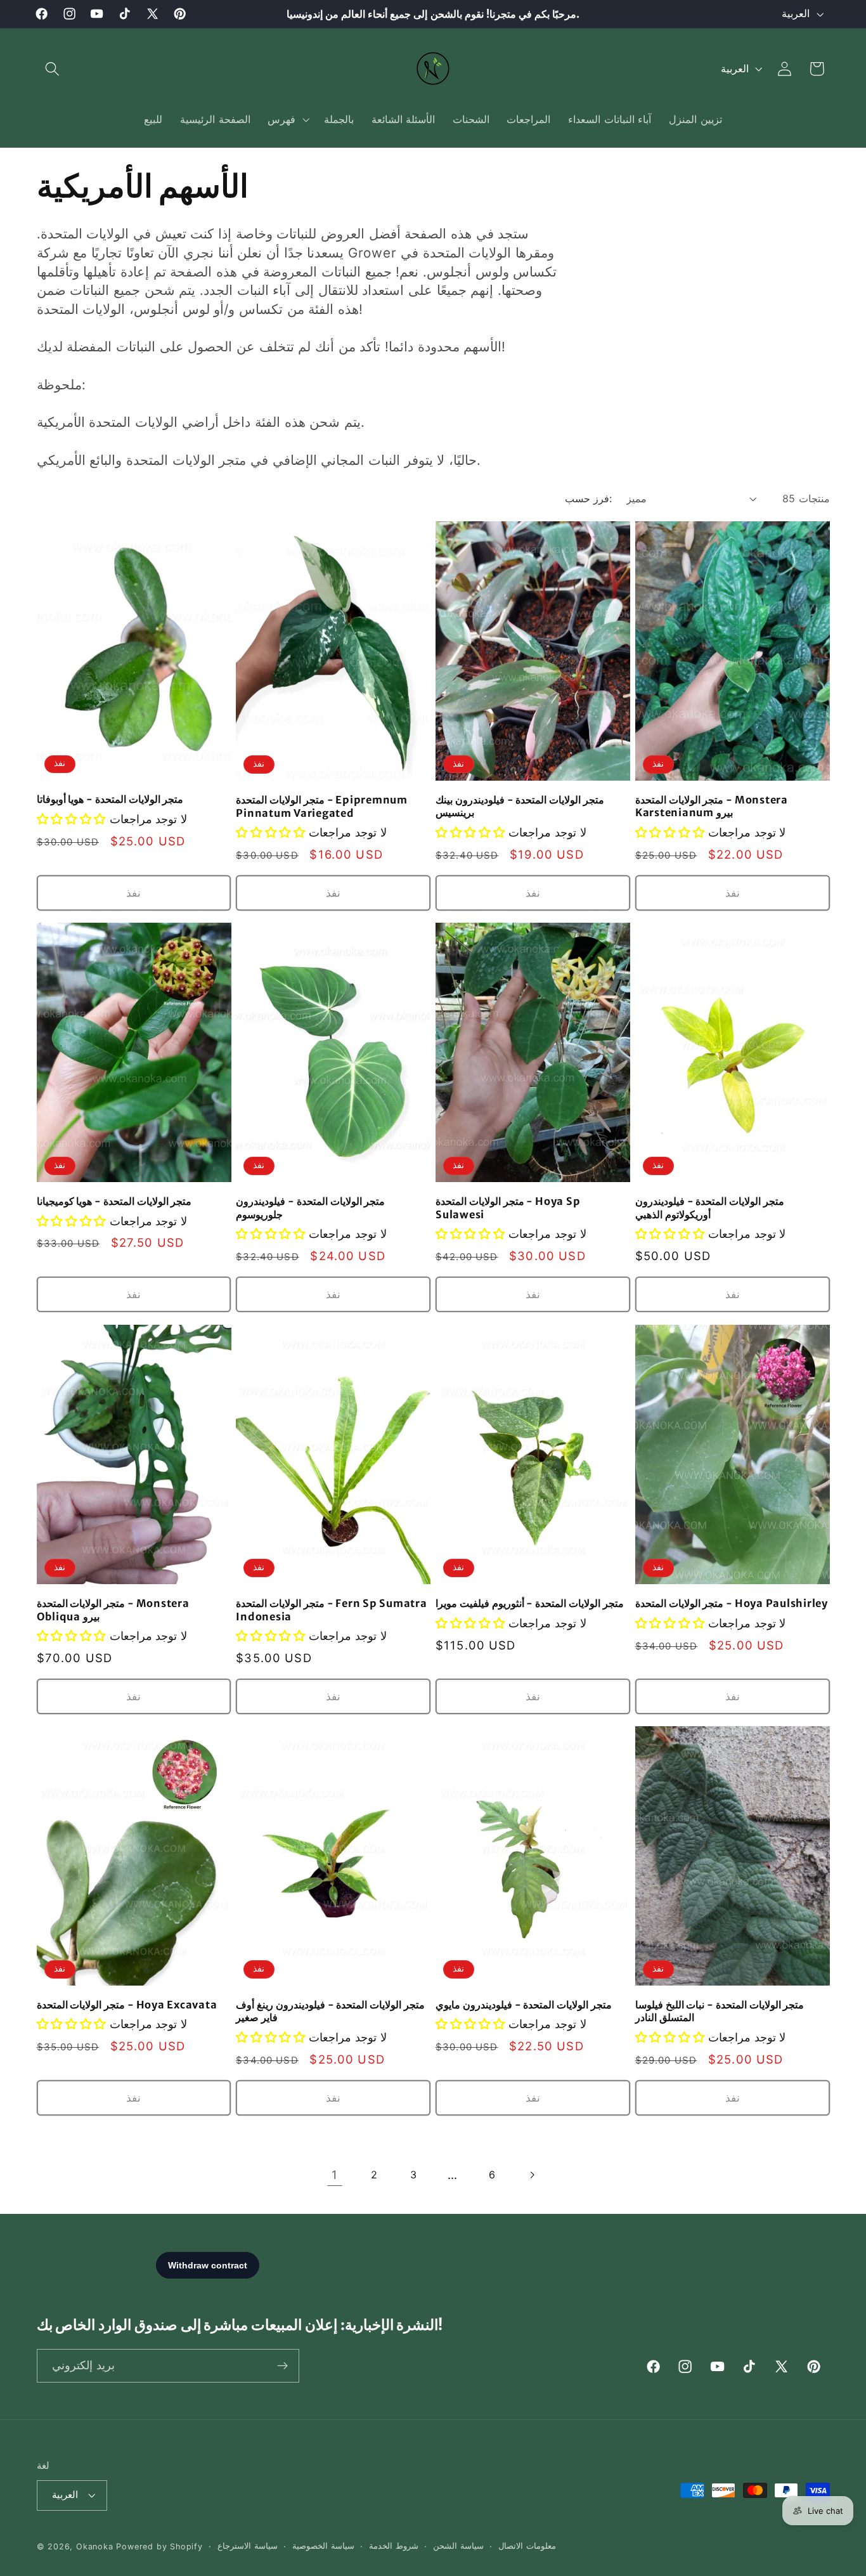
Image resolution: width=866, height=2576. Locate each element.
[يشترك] (282, 2366)
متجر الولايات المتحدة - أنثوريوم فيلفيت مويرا (530, 1603)
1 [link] (335, 2175)
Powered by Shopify (159, 2547)
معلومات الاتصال (527, 2546)
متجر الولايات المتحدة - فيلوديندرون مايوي (524, 2004)
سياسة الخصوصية (323, 2546)
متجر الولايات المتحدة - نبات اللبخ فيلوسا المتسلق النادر (720, 2011)
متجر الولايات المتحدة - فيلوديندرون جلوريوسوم (310, 1208)
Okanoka (95, 2547)
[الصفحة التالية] (532, 2175)
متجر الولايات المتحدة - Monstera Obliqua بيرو (113, 1609)
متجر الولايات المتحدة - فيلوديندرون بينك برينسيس (520, 806)
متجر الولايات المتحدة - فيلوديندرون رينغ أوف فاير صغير (330, 2011)
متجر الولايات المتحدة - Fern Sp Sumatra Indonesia (331, 1609)
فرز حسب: (588, 498)
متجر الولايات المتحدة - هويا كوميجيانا (114, 1201)
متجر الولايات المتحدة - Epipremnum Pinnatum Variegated (322, 806)
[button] (53, 69)
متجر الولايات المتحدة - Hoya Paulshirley (732, 1603)
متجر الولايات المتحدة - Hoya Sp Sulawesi (508, 1208)
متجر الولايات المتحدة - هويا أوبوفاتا (110, 799)
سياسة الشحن (458, 2546)
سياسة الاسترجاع (248, 2546)
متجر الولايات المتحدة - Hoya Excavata (127, 2004)
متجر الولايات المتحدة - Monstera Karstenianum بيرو (712, 806)
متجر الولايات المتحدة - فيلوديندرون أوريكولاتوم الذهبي (710, 1208)
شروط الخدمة (394, 2546)
